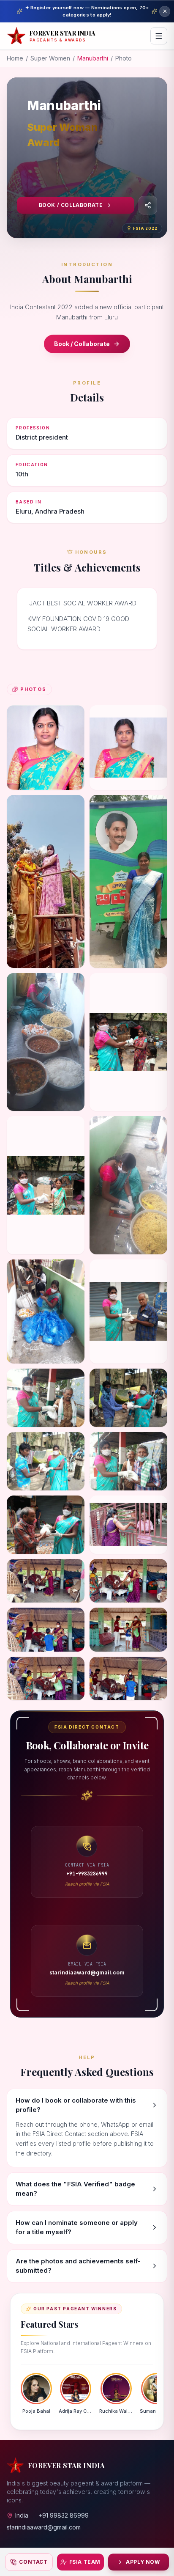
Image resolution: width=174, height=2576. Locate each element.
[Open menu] (159, 36)
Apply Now (143, 2562)
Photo (124, 58)
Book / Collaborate (71, 205)
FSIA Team (85, 2562)
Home (15, 58)
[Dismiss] (165, 11)
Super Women (50, 58)
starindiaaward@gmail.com (44, 2527)
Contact (33, 2562)
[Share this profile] (148, 205)
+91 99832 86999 (64, 2515)
